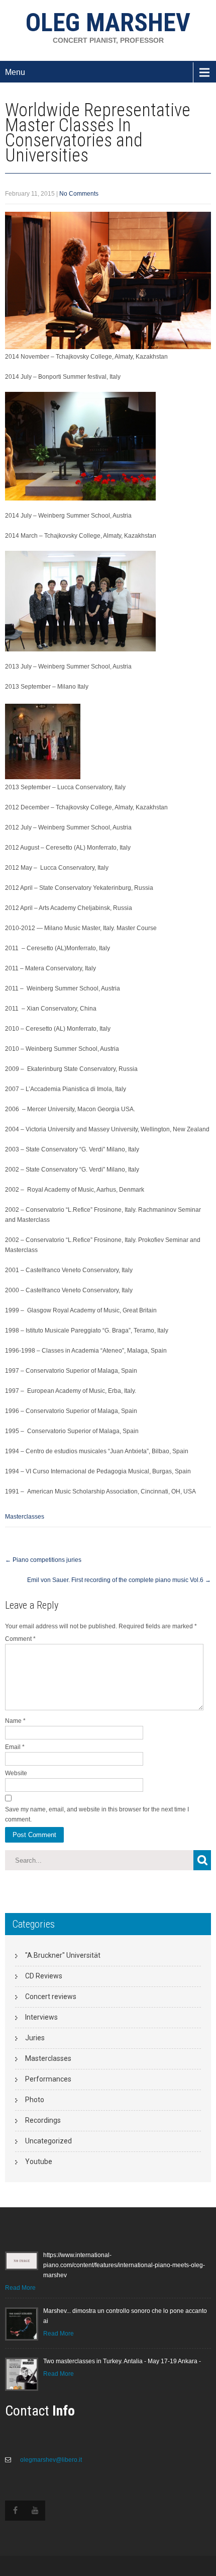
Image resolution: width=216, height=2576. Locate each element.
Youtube (39, 2162)
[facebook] (15, 2511)
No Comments (79, 194)
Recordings (43, 2120)
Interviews (41, 2017)
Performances (48, 2079)
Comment (20, 1639)
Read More (20, 2288)
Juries (35, 2038)
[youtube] (35, 2511)
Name (15, 1721)
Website (16, 1773)
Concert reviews (51, 1997)
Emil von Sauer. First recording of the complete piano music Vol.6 (119, 1580)
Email (15, 1747)
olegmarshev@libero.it (50, 2460)
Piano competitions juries (43, 1560)
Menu (15, 72)
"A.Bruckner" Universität (63, 1955)
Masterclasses (25, 1517)
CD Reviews (44, 1976)
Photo (35, 2100)
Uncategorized (48, 2141)
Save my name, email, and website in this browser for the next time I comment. (97, 1814)
